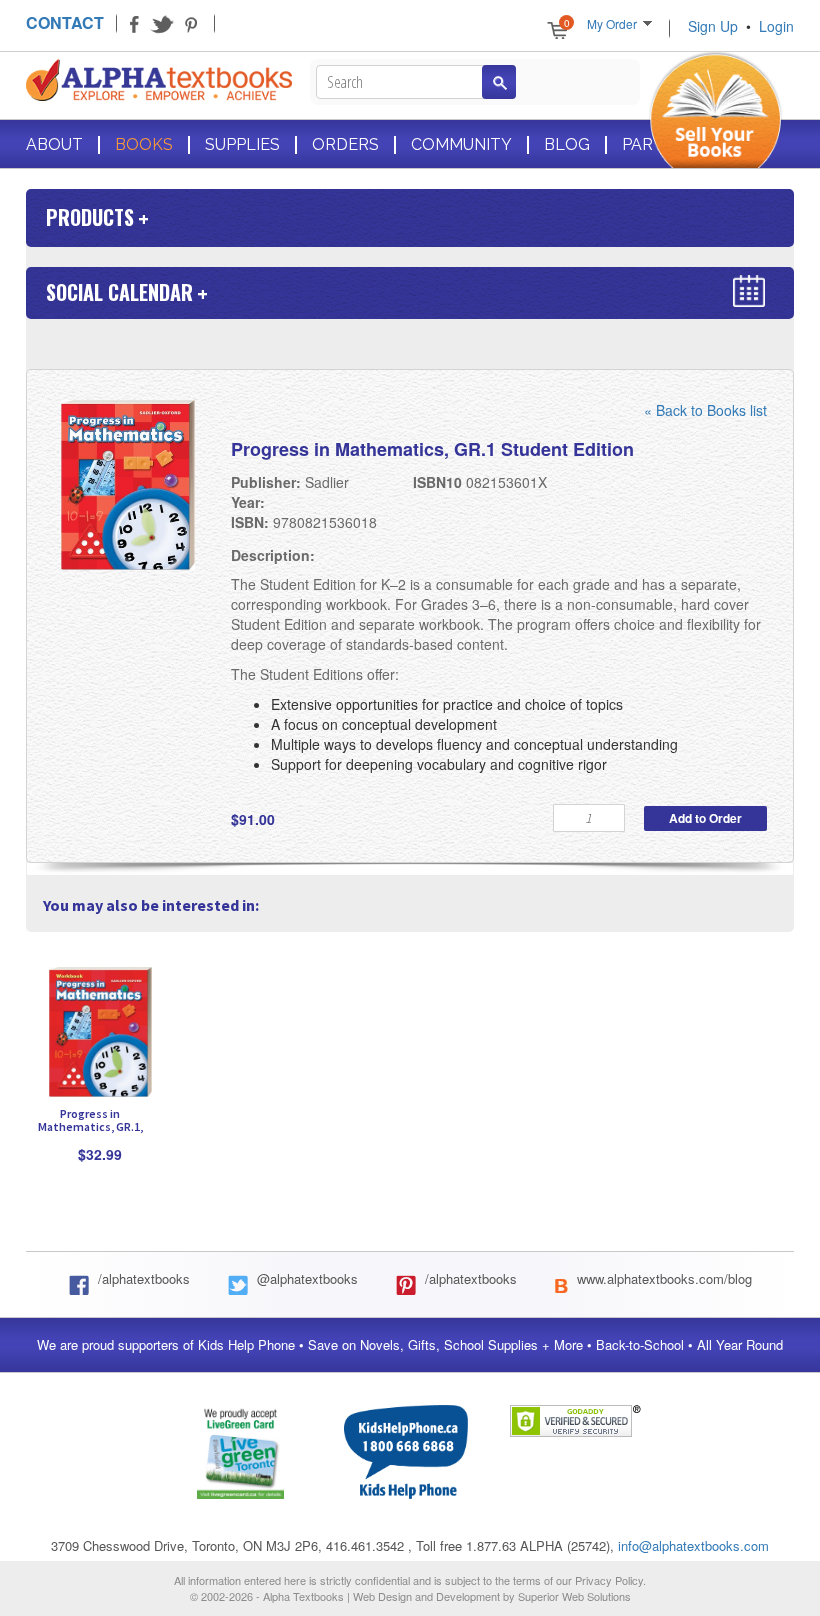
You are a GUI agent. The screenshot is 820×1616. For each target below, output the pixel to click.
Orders (345, 145)
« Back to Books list (705, 410)
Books (144, 145)
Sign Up (713, 26)
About (54, 145)
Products (90, 217)
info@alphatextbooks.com (693, 1545)
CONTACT (65, 22)
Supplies (242, 145)
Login (776, 26)
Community (461, 145)
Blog (567, 145)
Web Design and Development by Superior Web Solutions (492, 1596)
